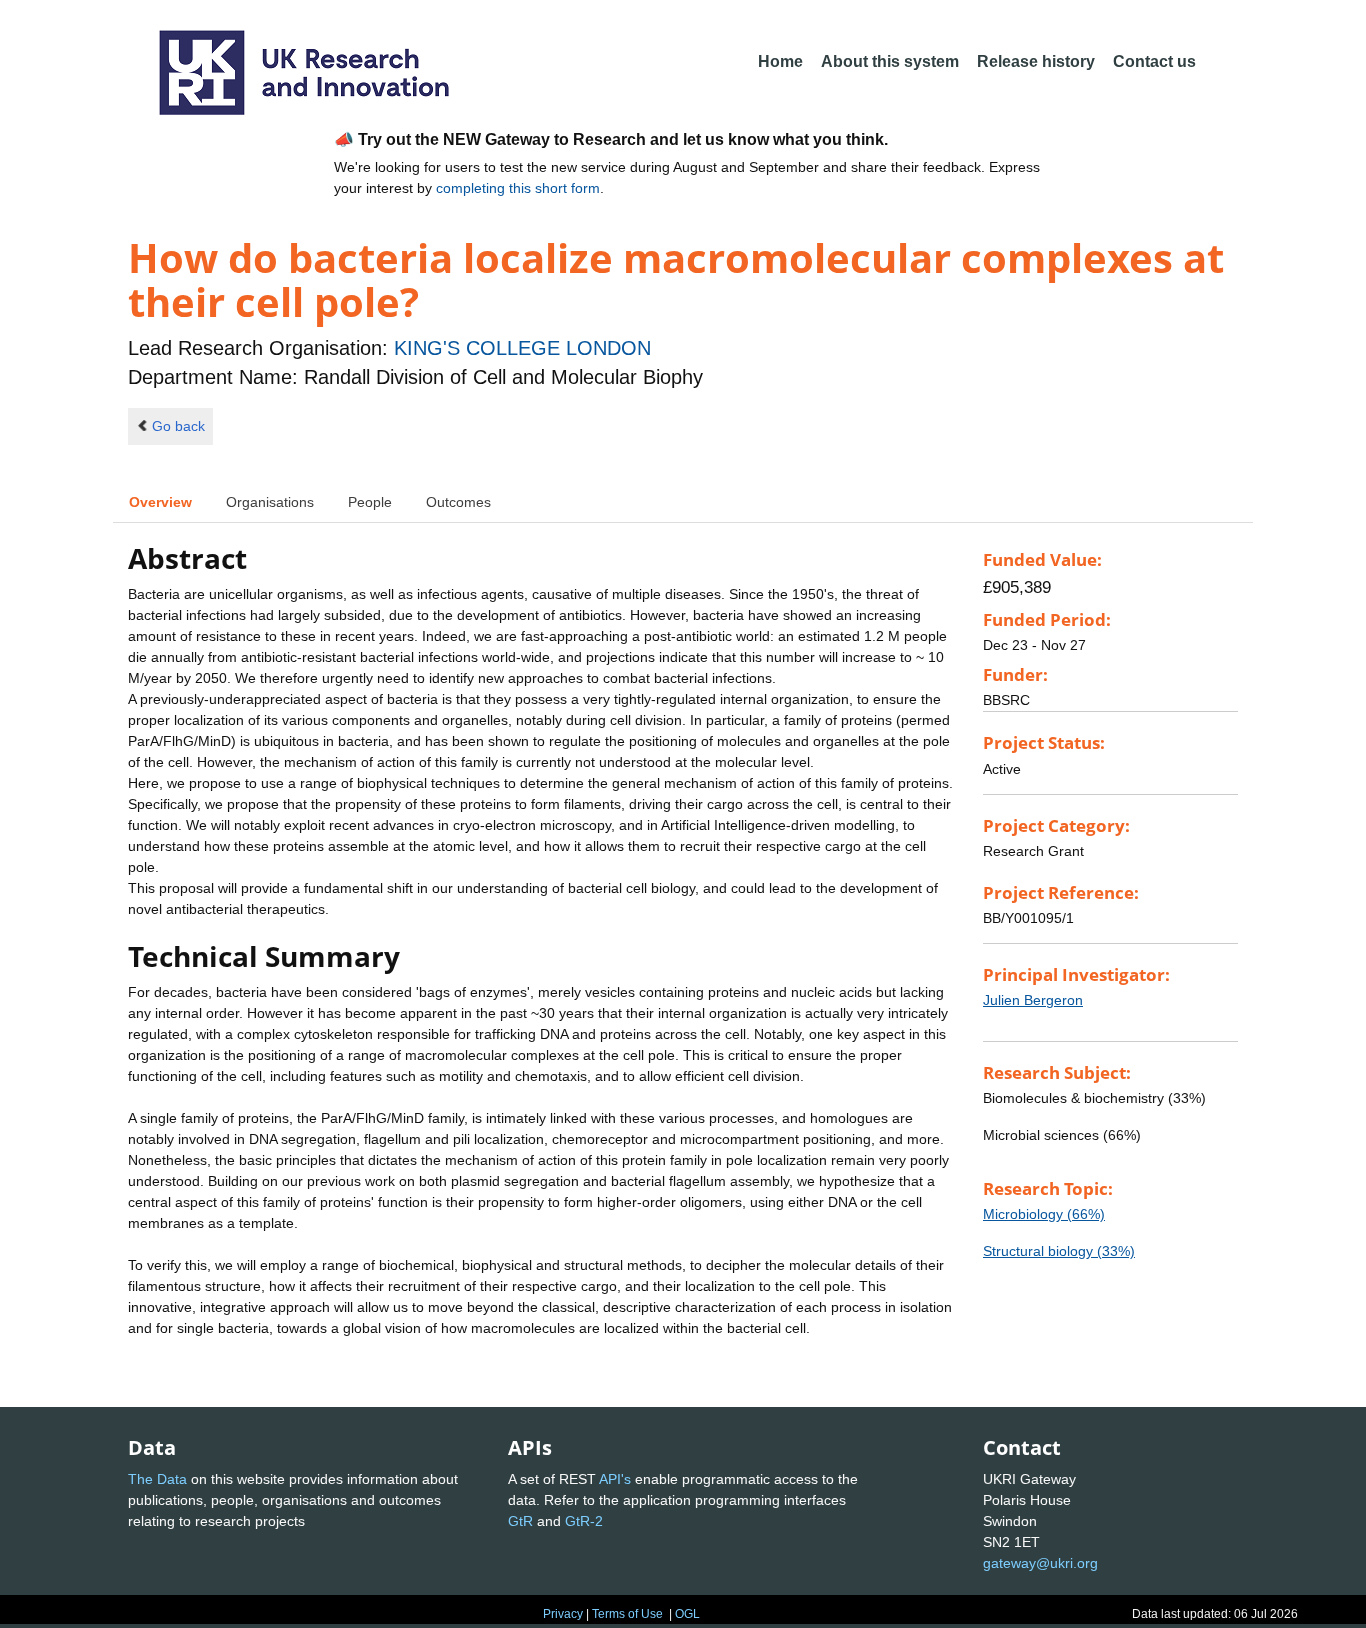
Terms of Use (627, 1614)
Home (780, 61)
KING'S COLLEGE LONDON (522, 348)
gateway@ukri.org (1040, 1563)
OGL (687, 1614)
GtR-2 (584, 1521)
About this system (890, 61)
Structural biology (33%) (1059, 1251)
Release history (1036, 61)
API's (615, 1479)
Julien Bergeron (1033, 1000)
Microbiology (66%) (1044, 1214)
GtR (520, 1521)
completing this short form (518, 188)
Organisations (270, 502)
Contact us (1154, 61)
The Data (157, 1479)
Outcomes (458, 502)
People (370, 502)
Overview (160, 502)
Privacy (563, 1614)
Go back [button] (178, 426)
